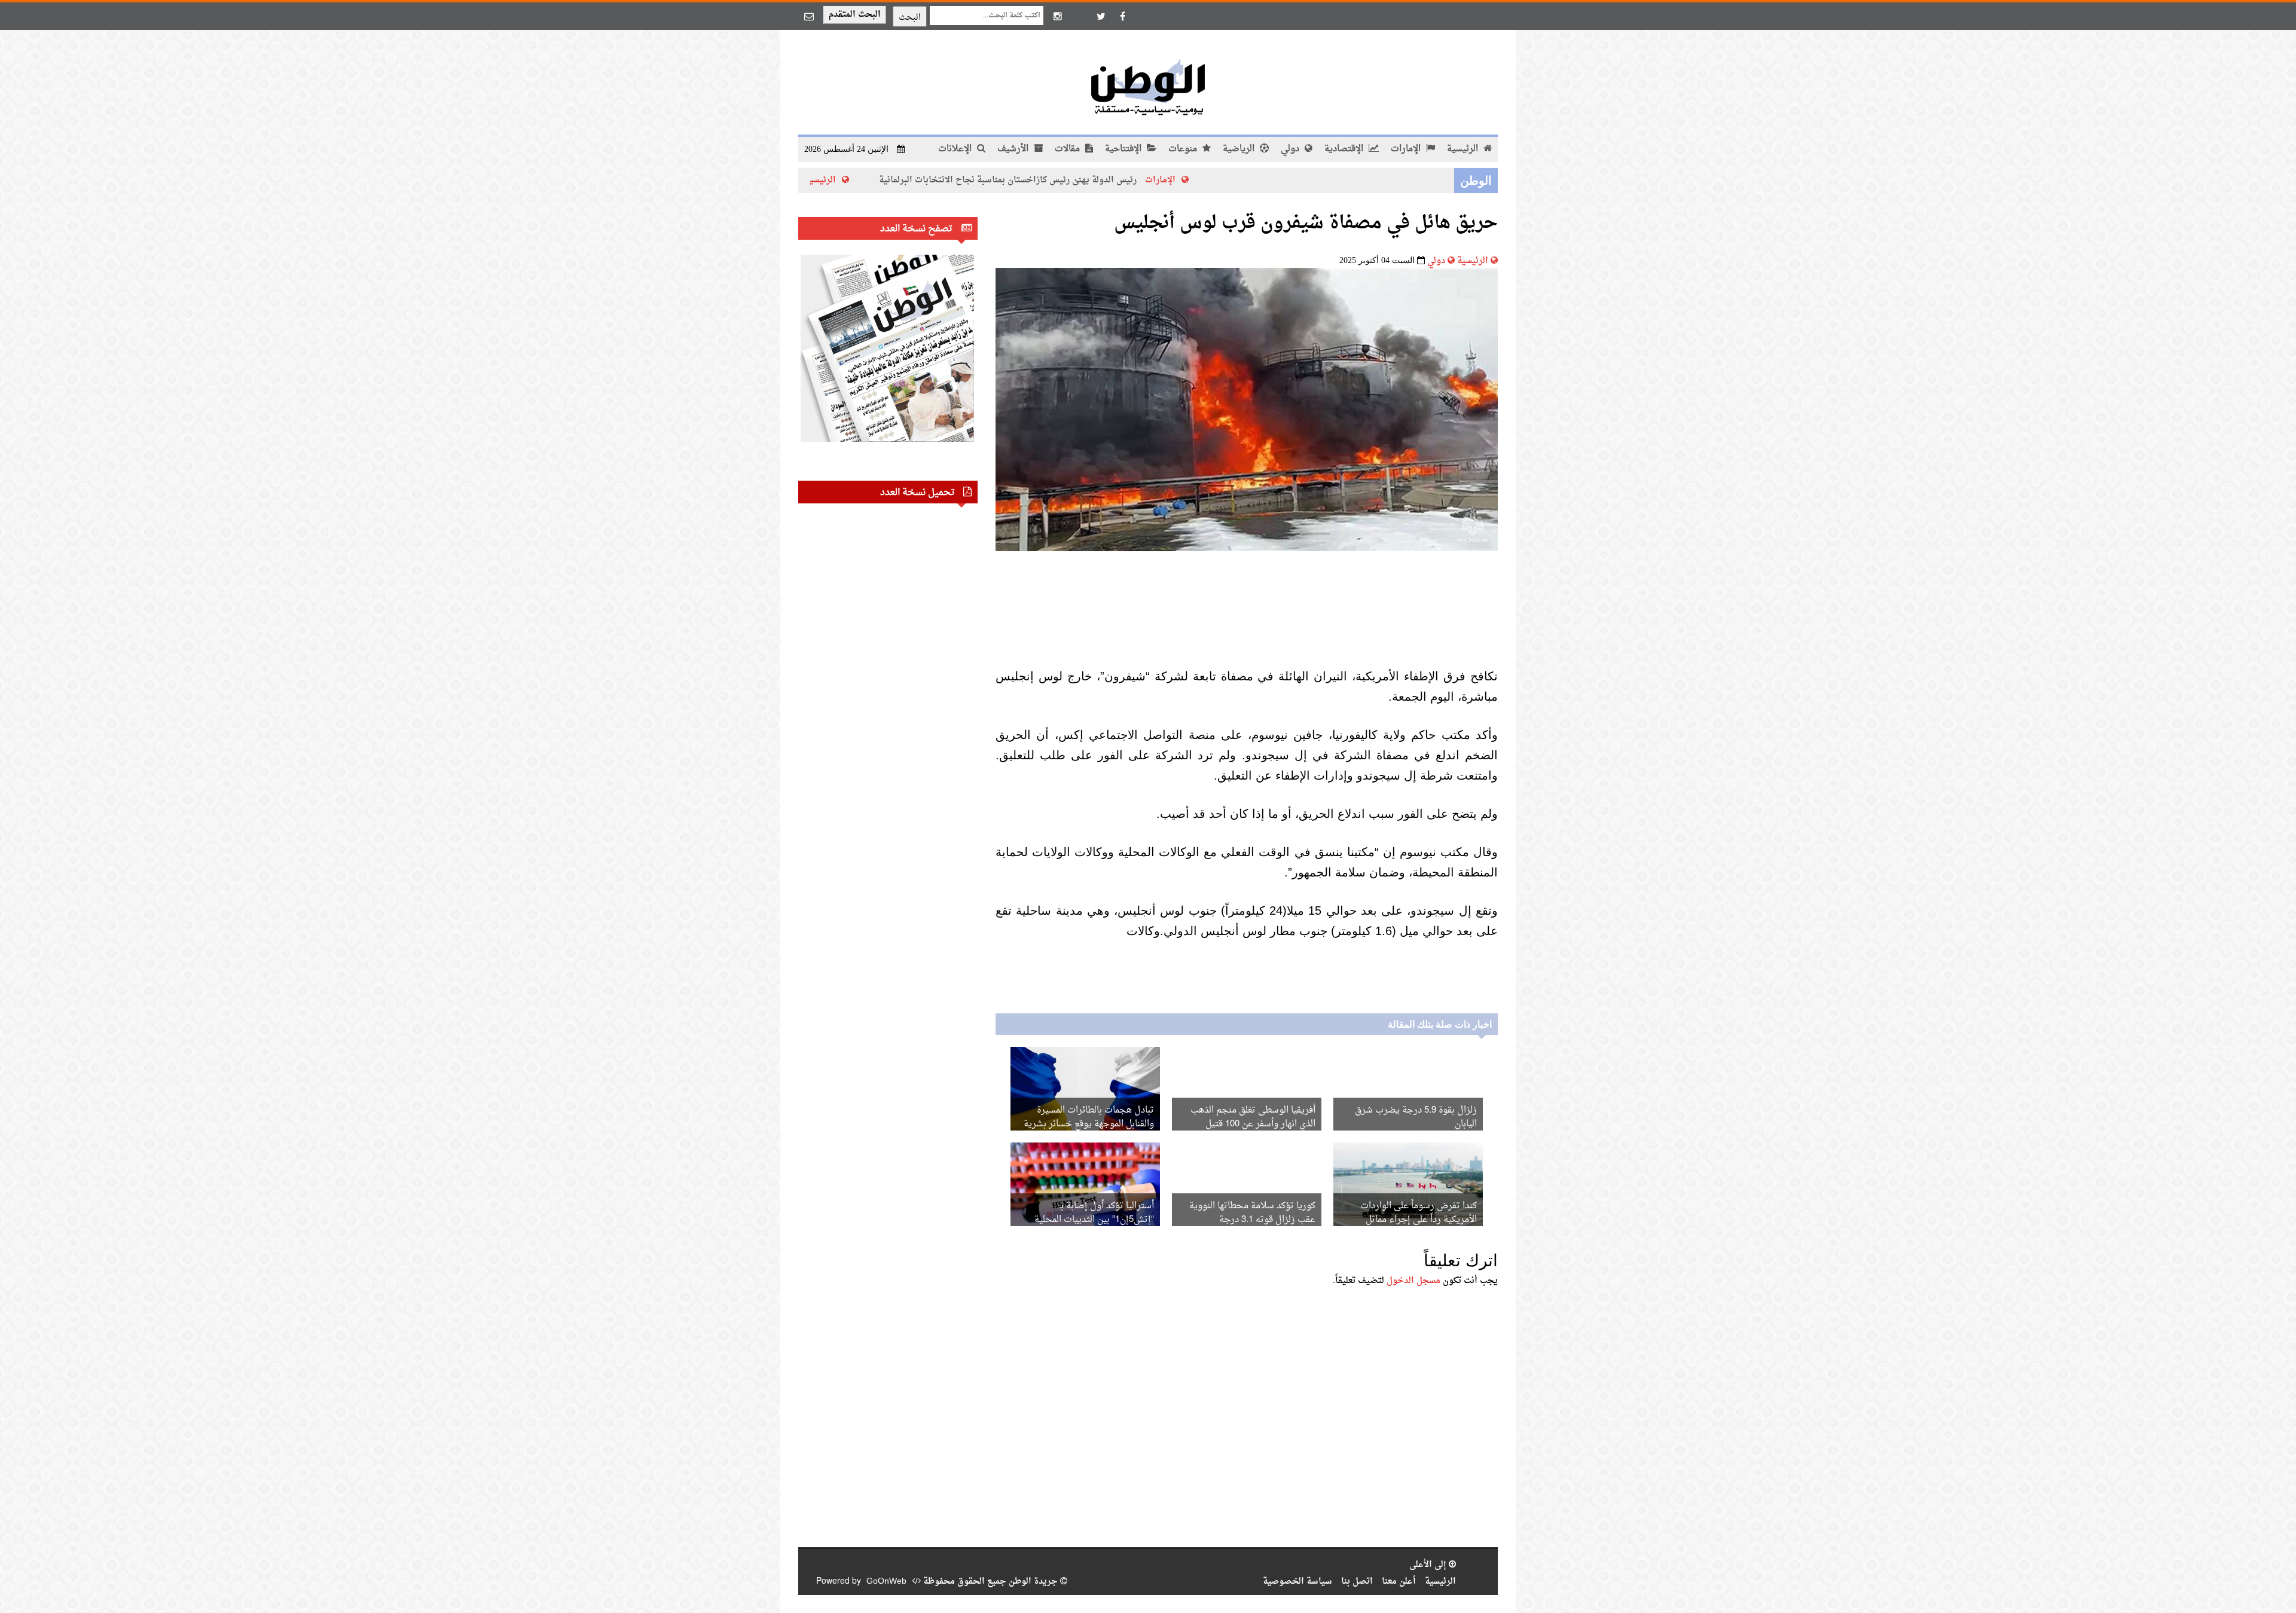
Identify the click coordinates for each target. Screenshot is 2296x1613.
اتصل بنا (1357, 1582)
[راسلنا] (809, 16)
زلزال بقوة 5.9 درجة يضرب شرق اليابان (1416, 1117)
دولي (1291, 149)
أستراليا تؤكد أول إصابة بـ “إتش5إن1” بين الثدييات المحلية (1094, 1213)
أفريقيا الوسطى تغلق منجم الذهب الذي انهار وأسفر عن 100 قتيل (1253, 1117)
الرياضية (1240, 149)
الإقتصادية (1345, 149)
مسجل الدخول (1413, 1281)
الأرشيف (1014, 149)
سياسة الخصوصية (1297, 1582)
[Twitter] (1101, 16)
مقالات (1068, 149)
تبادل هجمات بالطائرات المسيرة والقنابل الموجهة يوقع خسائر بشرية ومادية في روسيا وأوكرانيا (1089, 1124)
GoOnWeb (886, 1582)
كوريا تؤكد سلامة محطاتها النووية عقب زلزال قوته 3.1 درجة (1252, 1213)
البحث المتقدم (855, 15)
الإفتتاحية (1124, 149)
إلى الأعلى (1429, 1565)
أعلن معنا (1399, 1582)
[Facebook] (1122, 16)
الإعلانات (956, 149)
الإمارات (1407, 149)
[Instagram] (1058, 16)
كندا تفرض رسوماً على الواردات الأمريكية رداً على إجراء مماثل (1419, 1213)
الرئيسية (1464, 149)
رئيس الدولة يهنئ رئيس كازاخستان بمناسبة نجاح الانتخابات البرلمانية (1103, 180)
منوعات (1184, 149)
